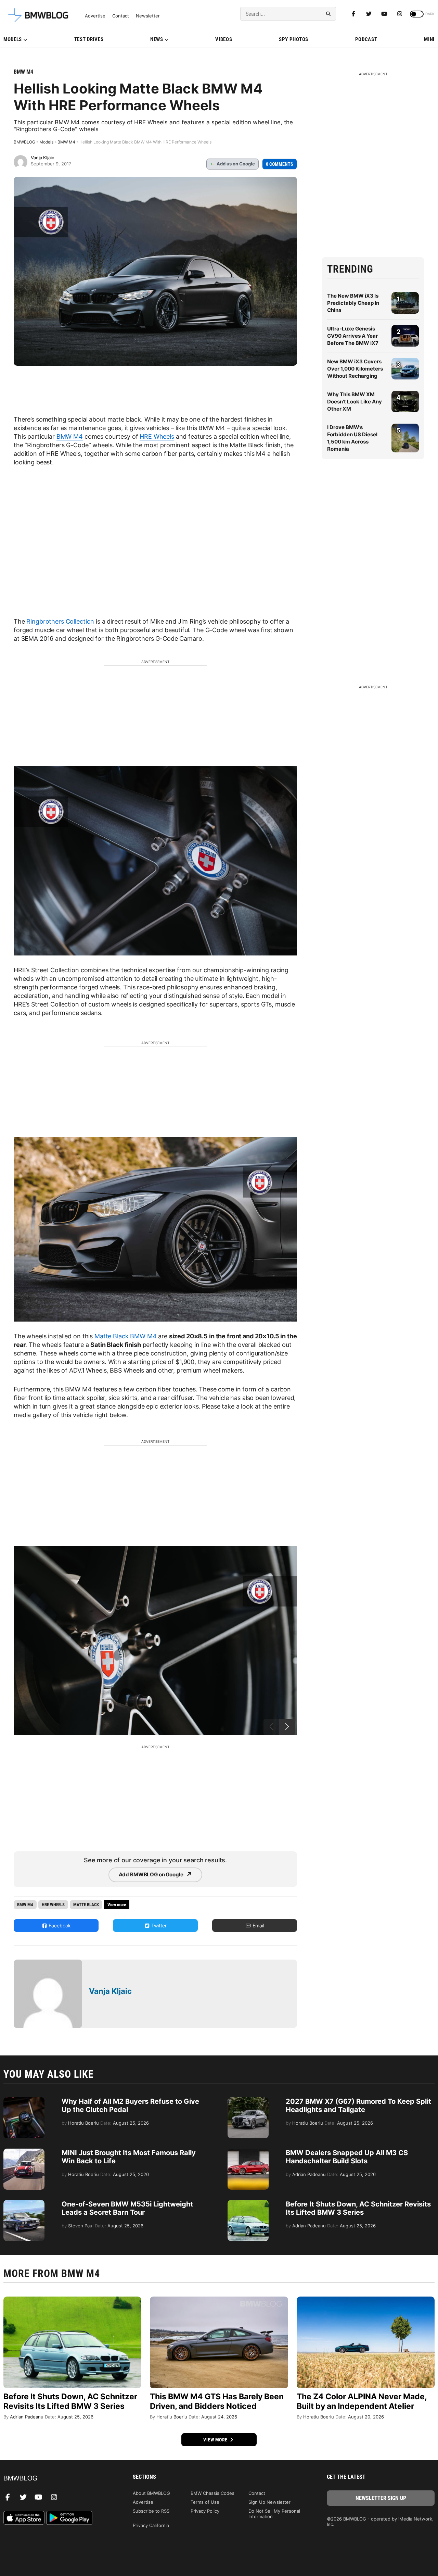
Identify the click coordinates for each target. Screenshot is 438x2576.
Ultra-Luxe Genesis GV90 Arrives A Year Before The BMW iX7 (353, 336)
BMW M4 (23, 72)
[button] (287, 1727)
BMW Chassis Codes (212, 2493)
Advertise (95, 16)
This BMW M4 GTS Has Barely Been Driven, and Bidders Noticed (217, 2401)
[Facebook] (353, 14)
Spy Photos (294, 39)
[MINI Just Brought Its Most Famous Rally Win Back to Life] (24, 2152)
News (157, 39)
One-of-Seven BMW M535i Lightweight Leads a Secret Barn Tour (127, 2208)
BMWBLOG (24, 142)
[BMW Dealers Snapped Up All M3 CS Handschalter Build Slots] (248, 2152)
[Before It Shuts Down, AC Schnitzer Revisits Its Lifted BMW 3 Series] (248, 2203)
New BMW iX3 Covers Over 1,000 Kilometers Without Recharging (355, 369)
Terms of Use (205, 2502)
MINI (429, 39)
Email (258, 1925)
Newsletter (148, 16)
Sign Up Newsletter (269, 2502)
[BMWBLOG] (57, 2479)
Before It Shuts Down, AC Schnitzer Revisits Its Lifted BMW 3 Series (358, 2208)
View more (216, 2440)
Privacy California (151, 2525)
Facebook (59, 1925)
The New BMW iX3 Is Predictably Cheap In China (353, 303)
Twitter (158, 1925)
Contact (121, 16)
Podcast (366, 39)
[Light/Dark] (417, 14)
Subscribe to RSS (151, 2511)
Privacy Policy (205, 2511)
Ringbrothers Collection (60, 621)
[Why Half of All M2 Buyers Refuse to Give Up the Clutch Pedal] (24, 2101)
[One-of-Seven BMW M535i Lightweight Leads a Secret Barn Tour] (24, 2203)
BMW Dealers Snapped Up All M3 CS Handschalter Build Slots (347, 2157)
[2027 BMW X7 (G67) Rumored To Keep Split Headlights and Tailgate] (248, 2101)
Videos (224, 39)
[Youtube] (384, 14)
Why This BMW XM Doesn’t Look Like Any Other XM (355, 402)
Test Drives (89, 39)
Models (13, 39)
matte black (86, 1905)
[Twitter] (369, 14)
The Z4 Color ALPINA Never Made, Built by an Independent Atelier (362, 2401)
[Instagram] (400, 14)
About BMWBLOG (151, 2493)
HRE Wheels (157, 436)
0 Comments (280, 164)
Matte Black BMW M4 (125, 1336)
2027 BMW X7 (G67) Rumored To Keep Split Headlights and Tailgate (358, 2105)
